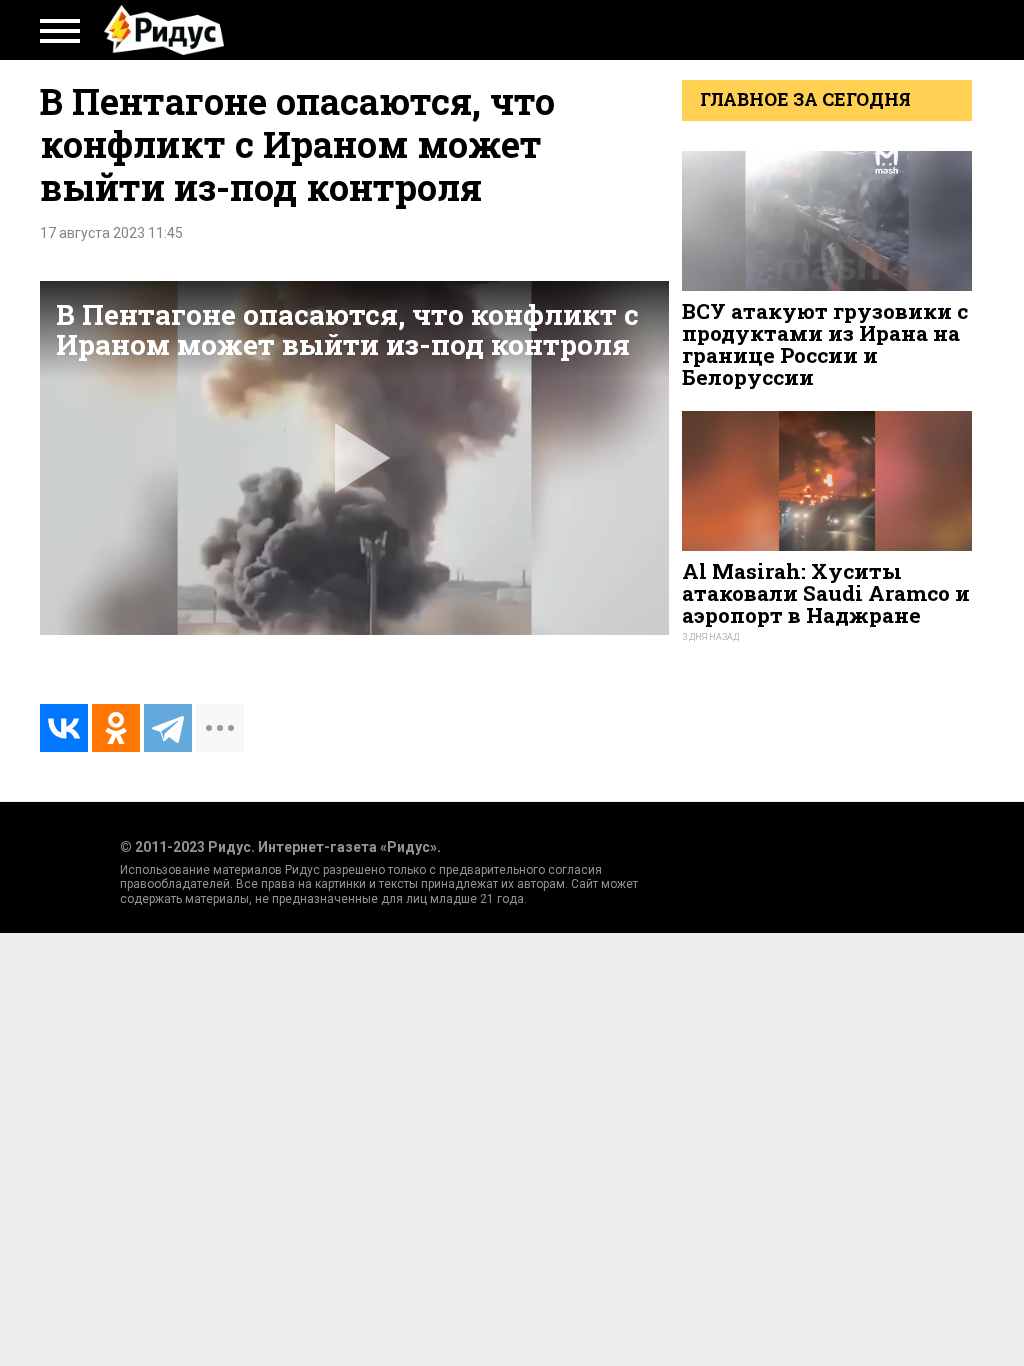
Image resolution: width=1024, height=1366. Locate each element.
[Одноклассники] (116, 728)
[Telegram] (168, 728)
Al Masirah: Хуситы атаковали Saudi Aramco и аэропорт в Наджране (826, 593)
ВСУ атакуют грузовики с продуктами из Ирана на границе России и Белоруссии (825, 344)
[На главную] (164, 30)
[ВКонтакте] (64, 728)
